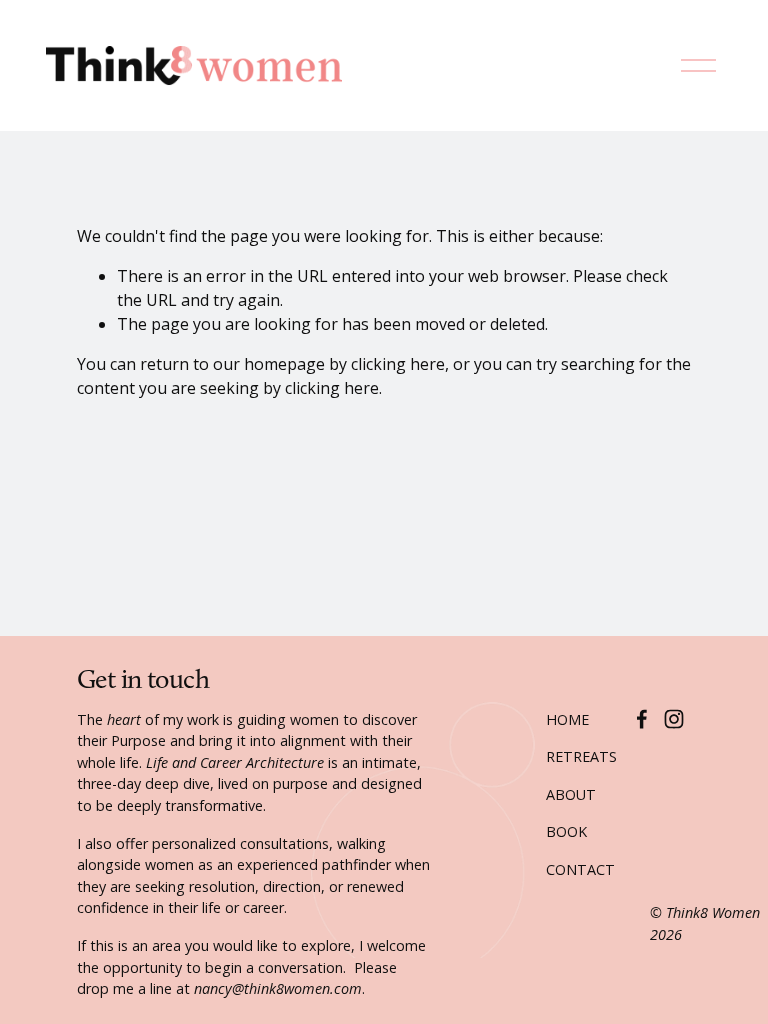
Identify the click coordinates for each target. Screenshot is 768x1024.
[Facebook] (642, 719)
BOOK (566, 831)
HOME (567, 719)
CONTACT (580, 869)
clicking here (398, 364)
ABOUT (571, 794)
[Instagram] (674, 719)
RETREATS (581, 756)
